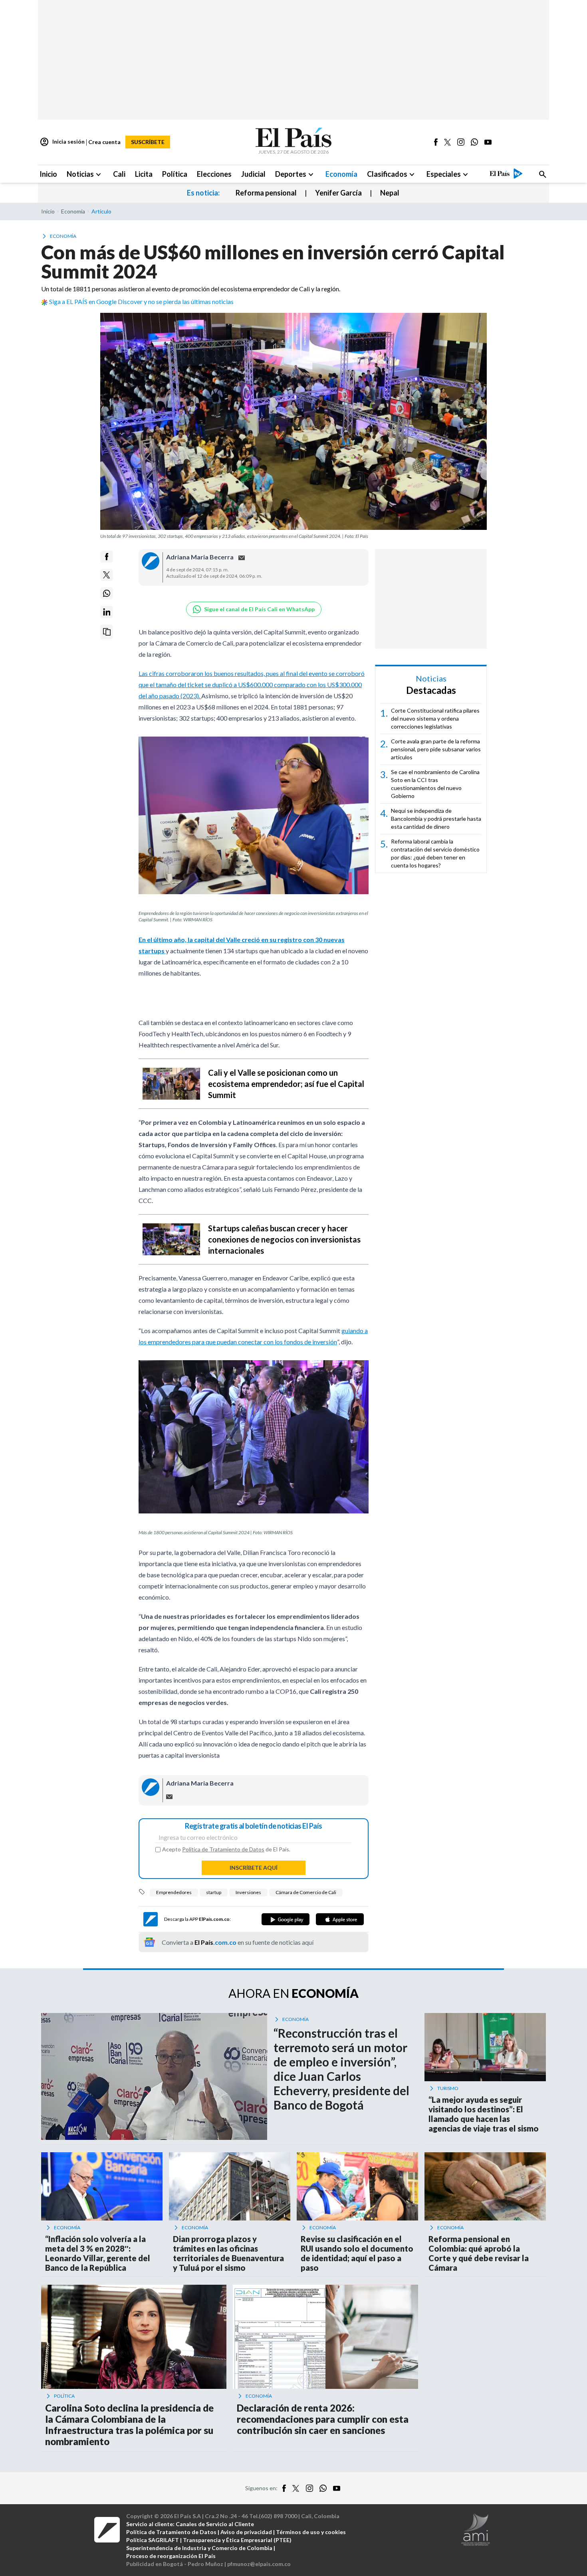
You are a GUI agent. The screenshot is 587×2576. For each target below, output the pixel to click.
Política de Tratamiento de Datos (223, 1849)
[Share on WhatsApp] (107, 593)
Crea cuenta (104, 142)
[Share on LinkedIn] (107, 612)
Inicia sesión (62, 142)
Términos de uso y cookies (311, 2532)
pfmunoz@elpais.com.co (259, 2564)
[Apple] (340, 1919)
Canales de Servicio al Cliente (215, 2524)
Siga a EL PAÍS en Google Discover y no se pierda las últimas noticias (141, 301)
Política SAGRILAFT (153, 2540)
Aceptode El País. (226, 1849)
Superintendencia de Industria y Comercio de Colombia (199, 2548)
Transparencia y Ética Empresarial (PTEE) (237, 2540)
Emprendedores (174, 1892)
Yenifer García (338, 193)
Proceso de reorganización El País (171, 2556)
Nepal (390, 193)
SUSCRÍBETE (148, 142)
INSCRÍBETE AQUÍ (254, 1868)
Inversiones (248, 1892)
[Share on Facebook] (107, 557)
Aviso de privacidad (246, 2532)
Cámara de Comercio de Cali (306, 1892)
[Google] (286, 1919)
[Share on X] (107, 575)
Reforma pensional (266, 193)
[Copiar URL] (107, 632)
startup (214, 1892)
